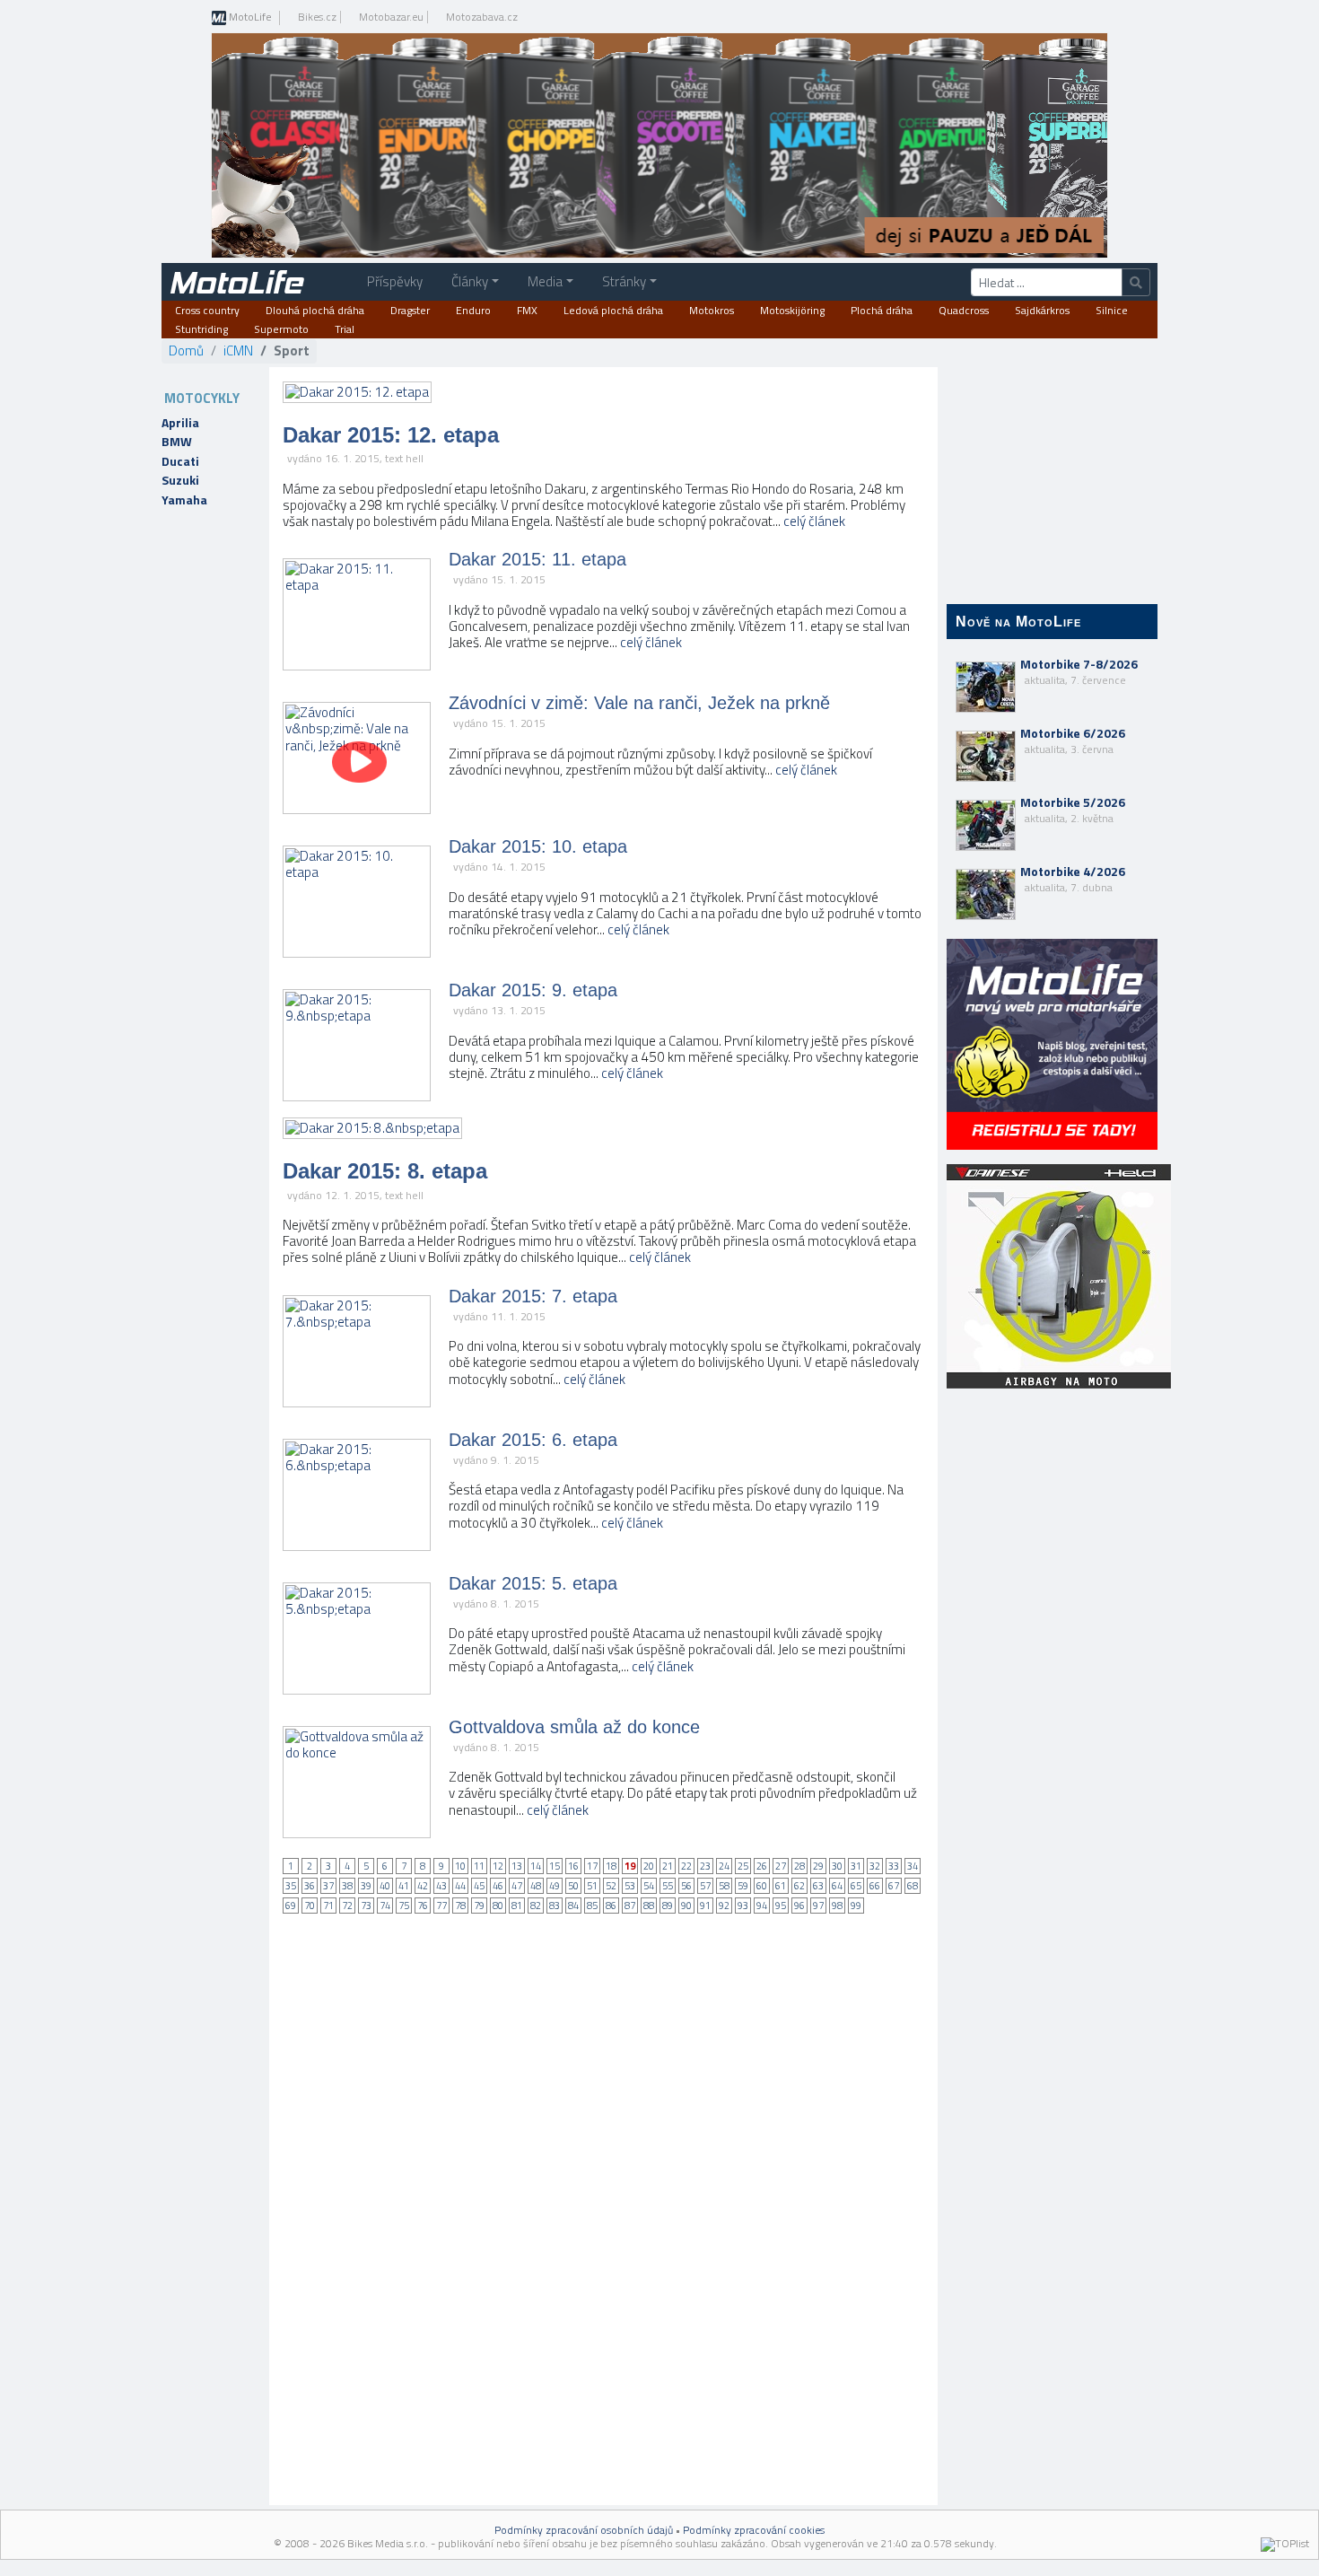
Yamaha (184, 500)
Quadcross (964, 311)
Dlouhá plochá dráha (315, 311)
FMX (527, 311)
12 (498, 1866)
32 (875, 1866)
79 (479, 1906)
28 (799, 1866)
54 (649, 1886)
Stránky (624, 281)
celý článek (814, 521)
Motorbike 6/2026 (1073, 740)
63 (818, 1886)
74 (385, 1906)
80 (498, 1906)
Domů (186, 350)
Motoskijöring (792, 311)
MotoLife (249, 18)
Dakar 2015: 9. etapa (533, 990)
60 (762, 1886)
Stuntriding (201, 329)
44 (460, 1886)
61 (781, 1886)
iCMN (238, 350)
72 (347, 1906)
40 (385, 1886)
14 (536, 1866)
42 (423, 1886)
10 (460, 1866)
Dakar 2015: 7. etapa (533, 1296)
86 (611, 1906)
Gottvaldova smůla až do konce (574, 1727)
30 (837, 1866)
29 (818, 1866)
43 (441, 1886)
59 (743, 1886)
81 (517, 1906)
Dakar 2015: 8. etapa (385, 1171)
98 (837, 1906)
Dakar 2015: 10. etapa (538, 846)
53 (630, 1886)
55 (668, 1886)
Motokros (712, 311)
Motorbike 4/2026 (1073, 879)
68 (913, 1886)
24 (724, 1866)
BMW (177, 442)
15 (555, 1866)
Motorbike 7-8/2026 (1079, 671)
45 (479, 1886)
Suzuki (180, 480)
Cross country (207, 311)
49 (555, 1886)
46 (498, 1886)
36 (310, 1886)
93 (743, 1906)
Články (470, 281)
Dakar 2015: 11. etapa (537, 559)
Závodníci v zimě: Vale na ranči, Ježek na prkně (639, 703)
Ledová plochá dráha (613, 311)
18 (611, 1866)
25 (743, 1866)
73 (366, 1906)
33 (894, 1866)
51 (592, 1886)
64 (837, 1886)
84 (573, 1906)
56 (686, 1886)
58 (724, 1886)
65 (856, 1886)
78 (460, 1906)
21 (668, 1866)
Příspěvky (395, 281)
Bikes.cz (317, 17)
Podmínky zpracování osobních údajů (584, 2530)
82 (536, 1906)
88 (649, 1906)
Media (545, 281)
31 (856, 1866)
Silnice (1112, 311)
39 (366, 1886)
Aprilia (180, 423)
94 (762, 1906)
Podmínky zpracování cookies (754, 2530)
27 (781, 1866)
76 (423, 1906)
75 (404, 1906)
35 (291, 1886)
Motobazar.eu (391, 17)
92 (724, 1906)
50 (573, 1886)
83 (555, 1906)
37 (328, 1886)
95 (781, 1906)
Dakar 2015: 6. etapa (533, 1440)
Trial (345, 329)
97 (818, 1906)
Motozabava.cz (482, 17)
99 (856, 1906)
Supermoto (281, 329)
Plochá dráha (882, 311)
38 (347, 1886)
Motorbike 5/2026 (1073, 810)
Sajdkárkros (1042, 311)
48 (536, 1886)
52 (611, 1886)
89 (668, 1906)
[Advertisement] (1052, 1688)
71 (328, 1906)
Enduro (473, 311)
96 (799, 1906)
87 (630, 1906)
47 (517, 1886)
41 (404, 1886)
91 (705, 1906)
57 (705, 1886)
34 (913, 1866)
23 (705, 1866)
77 (441, 1906)
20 (649, 1866)
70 (310, 1906)
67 (894, 1886)
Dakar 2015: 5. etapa (533, 1583)
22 (686, 1866)
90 (686, 1906)
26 (762, 1866)
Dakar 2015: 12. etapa (391, 435)
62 (799, 1886)
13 (517, 1866)
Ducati (180, 461)
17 (592, 1866)
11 (479, 1866)
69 (291, 1906)
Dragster (410, 311)
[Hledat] (1136, 282)
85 (592, 1906)
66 (875, 1886)
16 (573, 1866)
